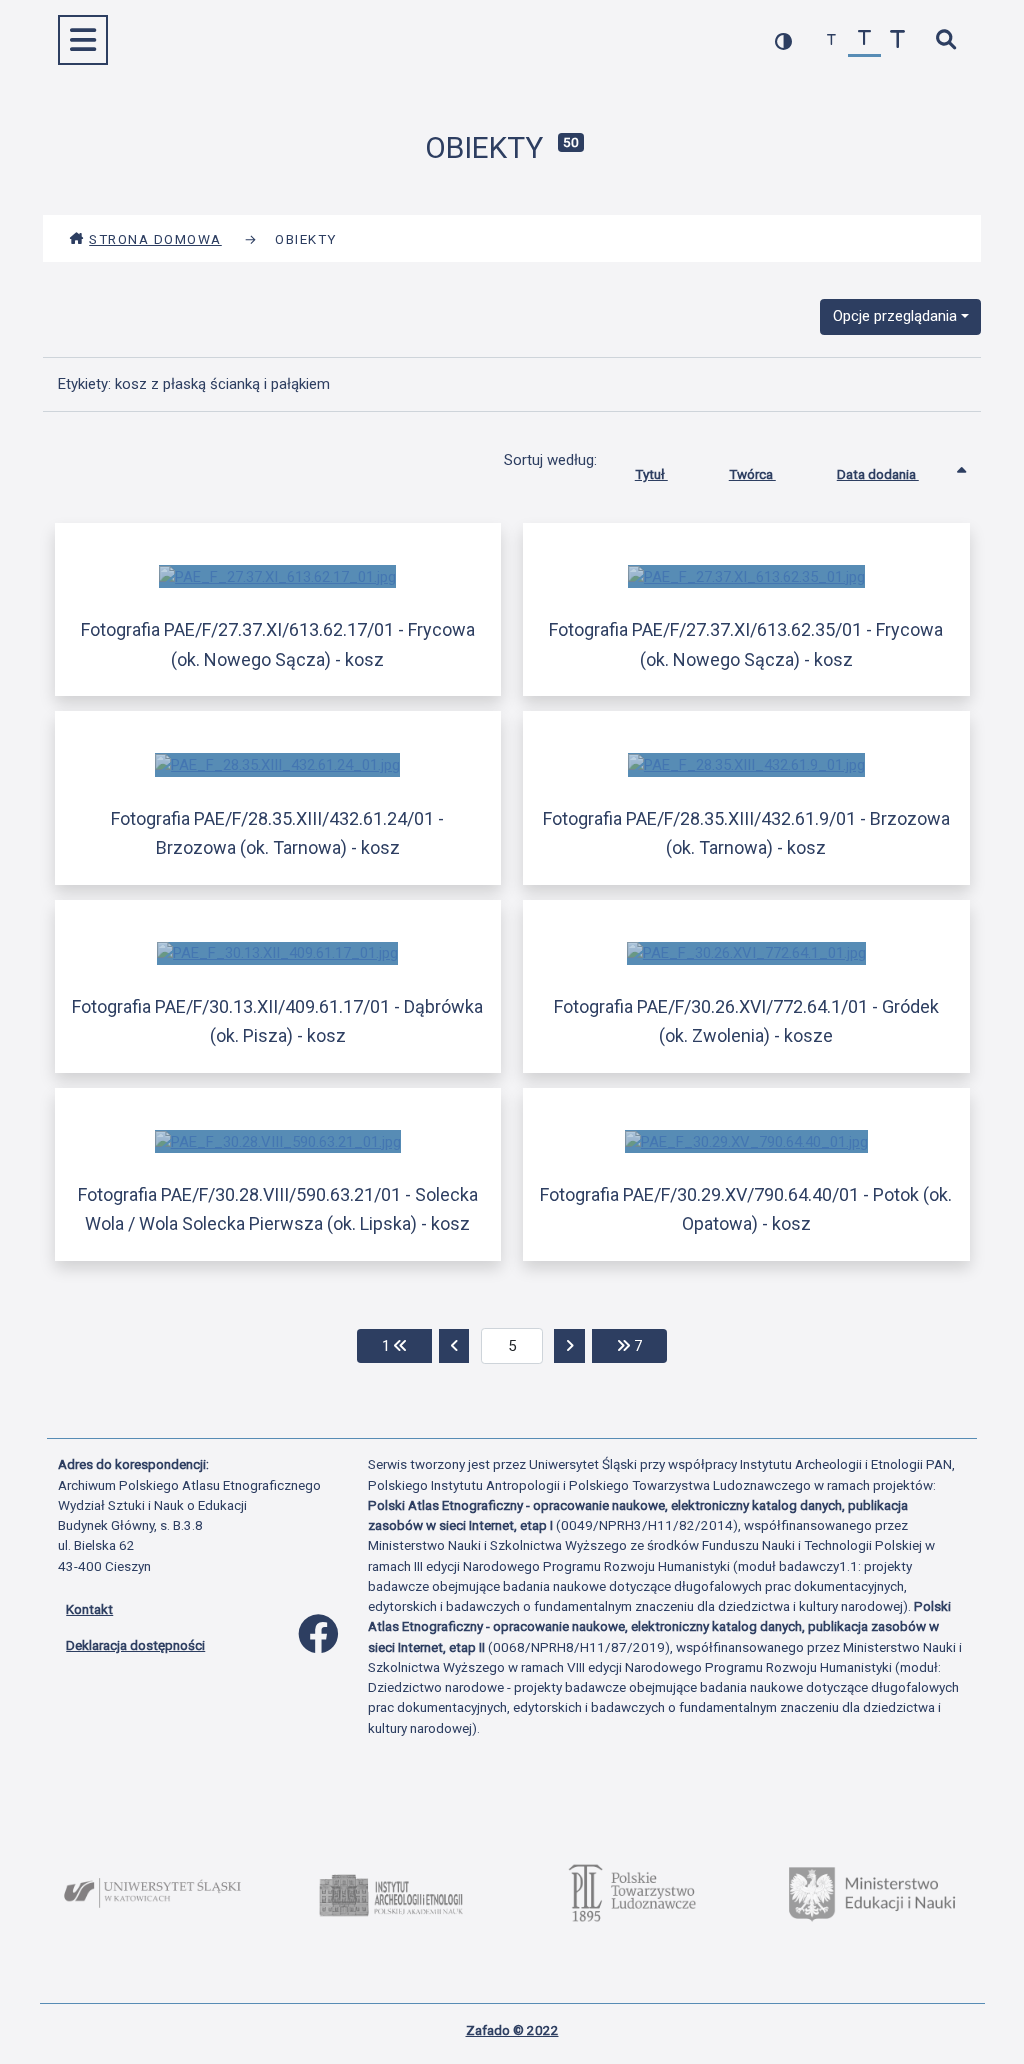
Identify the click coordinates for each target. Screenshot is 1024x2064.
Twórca (752, 474)
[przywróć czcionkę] (864, 40)
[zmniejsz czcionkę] (831, 40)
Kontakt (89, 1609)
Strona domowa (155, 239)
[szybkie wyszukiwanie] (945, 40)
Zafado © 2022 (512, 2030)
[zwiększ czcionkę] (897, 40)
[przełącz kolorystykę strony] (783, 40)
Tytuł (651, 474)
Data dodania (878, 474)
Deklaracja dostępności (135, 1645)
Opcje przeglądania (895, 316)
